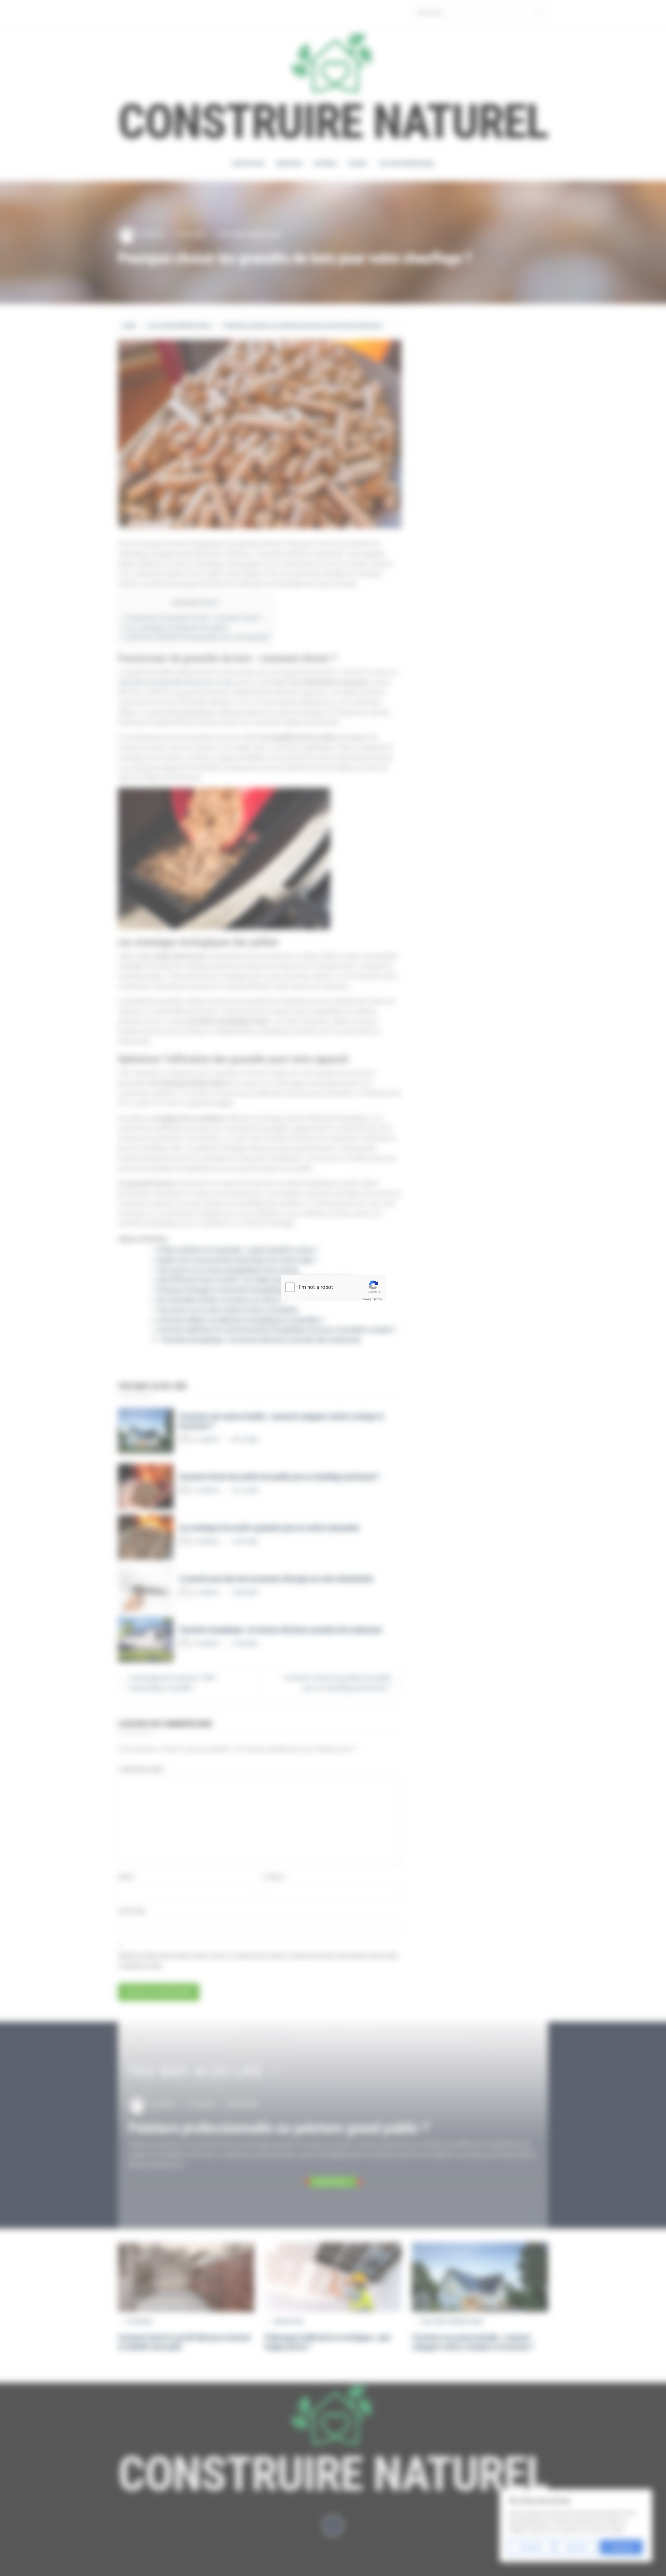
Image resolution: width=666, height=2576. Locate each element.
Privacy (367, 1299)
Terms (378, 1299)
